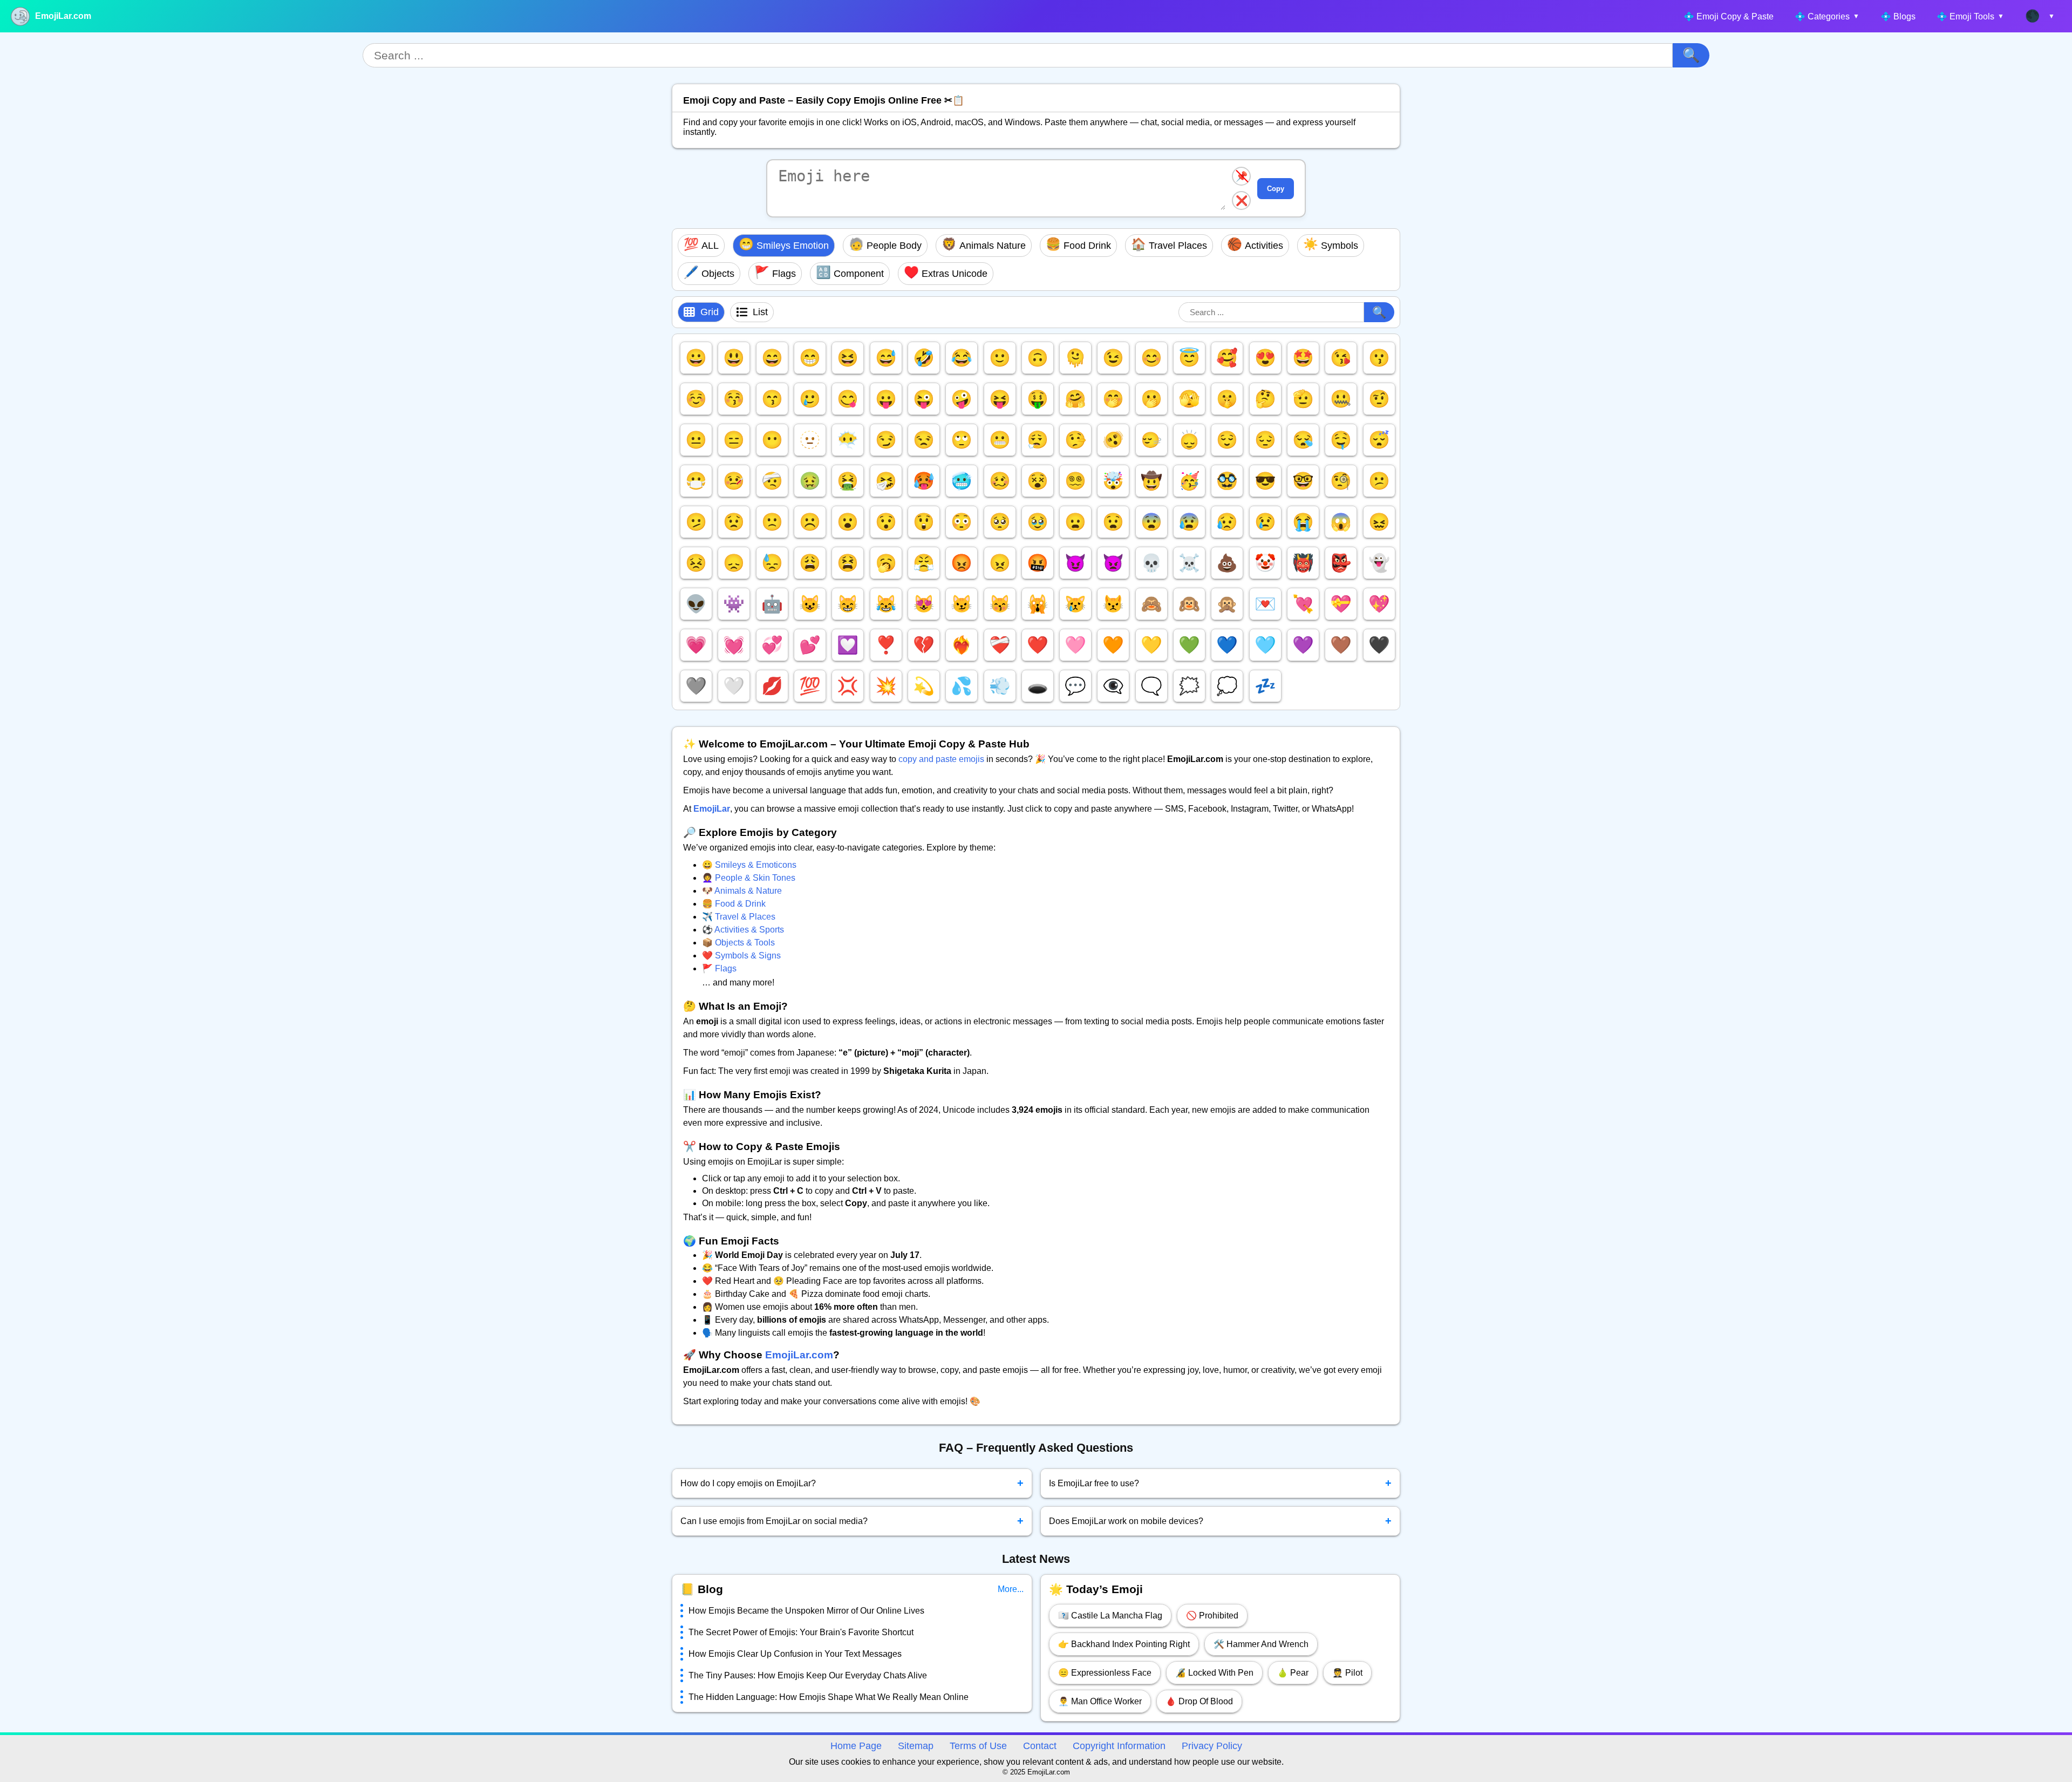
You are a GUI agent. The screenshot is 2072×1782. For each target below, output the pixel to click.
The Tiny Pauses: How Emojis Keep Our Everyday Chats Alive (808, 1675)
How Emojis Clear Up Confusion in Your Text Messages (795, 1654)
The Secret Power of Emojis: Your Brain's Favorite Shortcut (801, 1632)
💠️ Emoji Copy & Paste (1729, 16)
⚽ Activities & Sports (743, 930)
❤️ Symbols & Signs (741, 955)
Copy (1276, 189)
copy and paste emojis (941, 759)
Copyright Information (1119, 1746)
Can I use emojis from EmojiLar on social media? (852, 1521)
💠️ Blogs (1898, 16)
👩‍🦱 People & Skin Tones (749, 878)
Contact (1040, 1746)
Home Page (856, 1746)
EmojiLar (712, 809)
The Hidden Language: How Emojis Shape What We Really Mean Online (829, 1697)
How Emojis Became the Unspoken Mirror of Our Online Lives (806, 1611)
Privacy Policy (1212, 1746)
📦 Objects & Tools (738, 943)
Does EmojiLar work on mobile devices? (1221, 1521)
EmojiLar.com (63, 16)
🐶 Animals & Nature (742, 891)
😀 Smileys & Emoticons (749, 865)
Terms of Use (978, 1746)
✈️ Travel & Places (739, 917)
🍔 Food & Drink (734, 904)
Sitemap (916, 1746)
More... (1011, 1589)
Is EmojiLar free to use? (1221, 1483)
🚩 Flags (719, 968)
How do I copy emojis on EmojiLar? (852, 1483)
